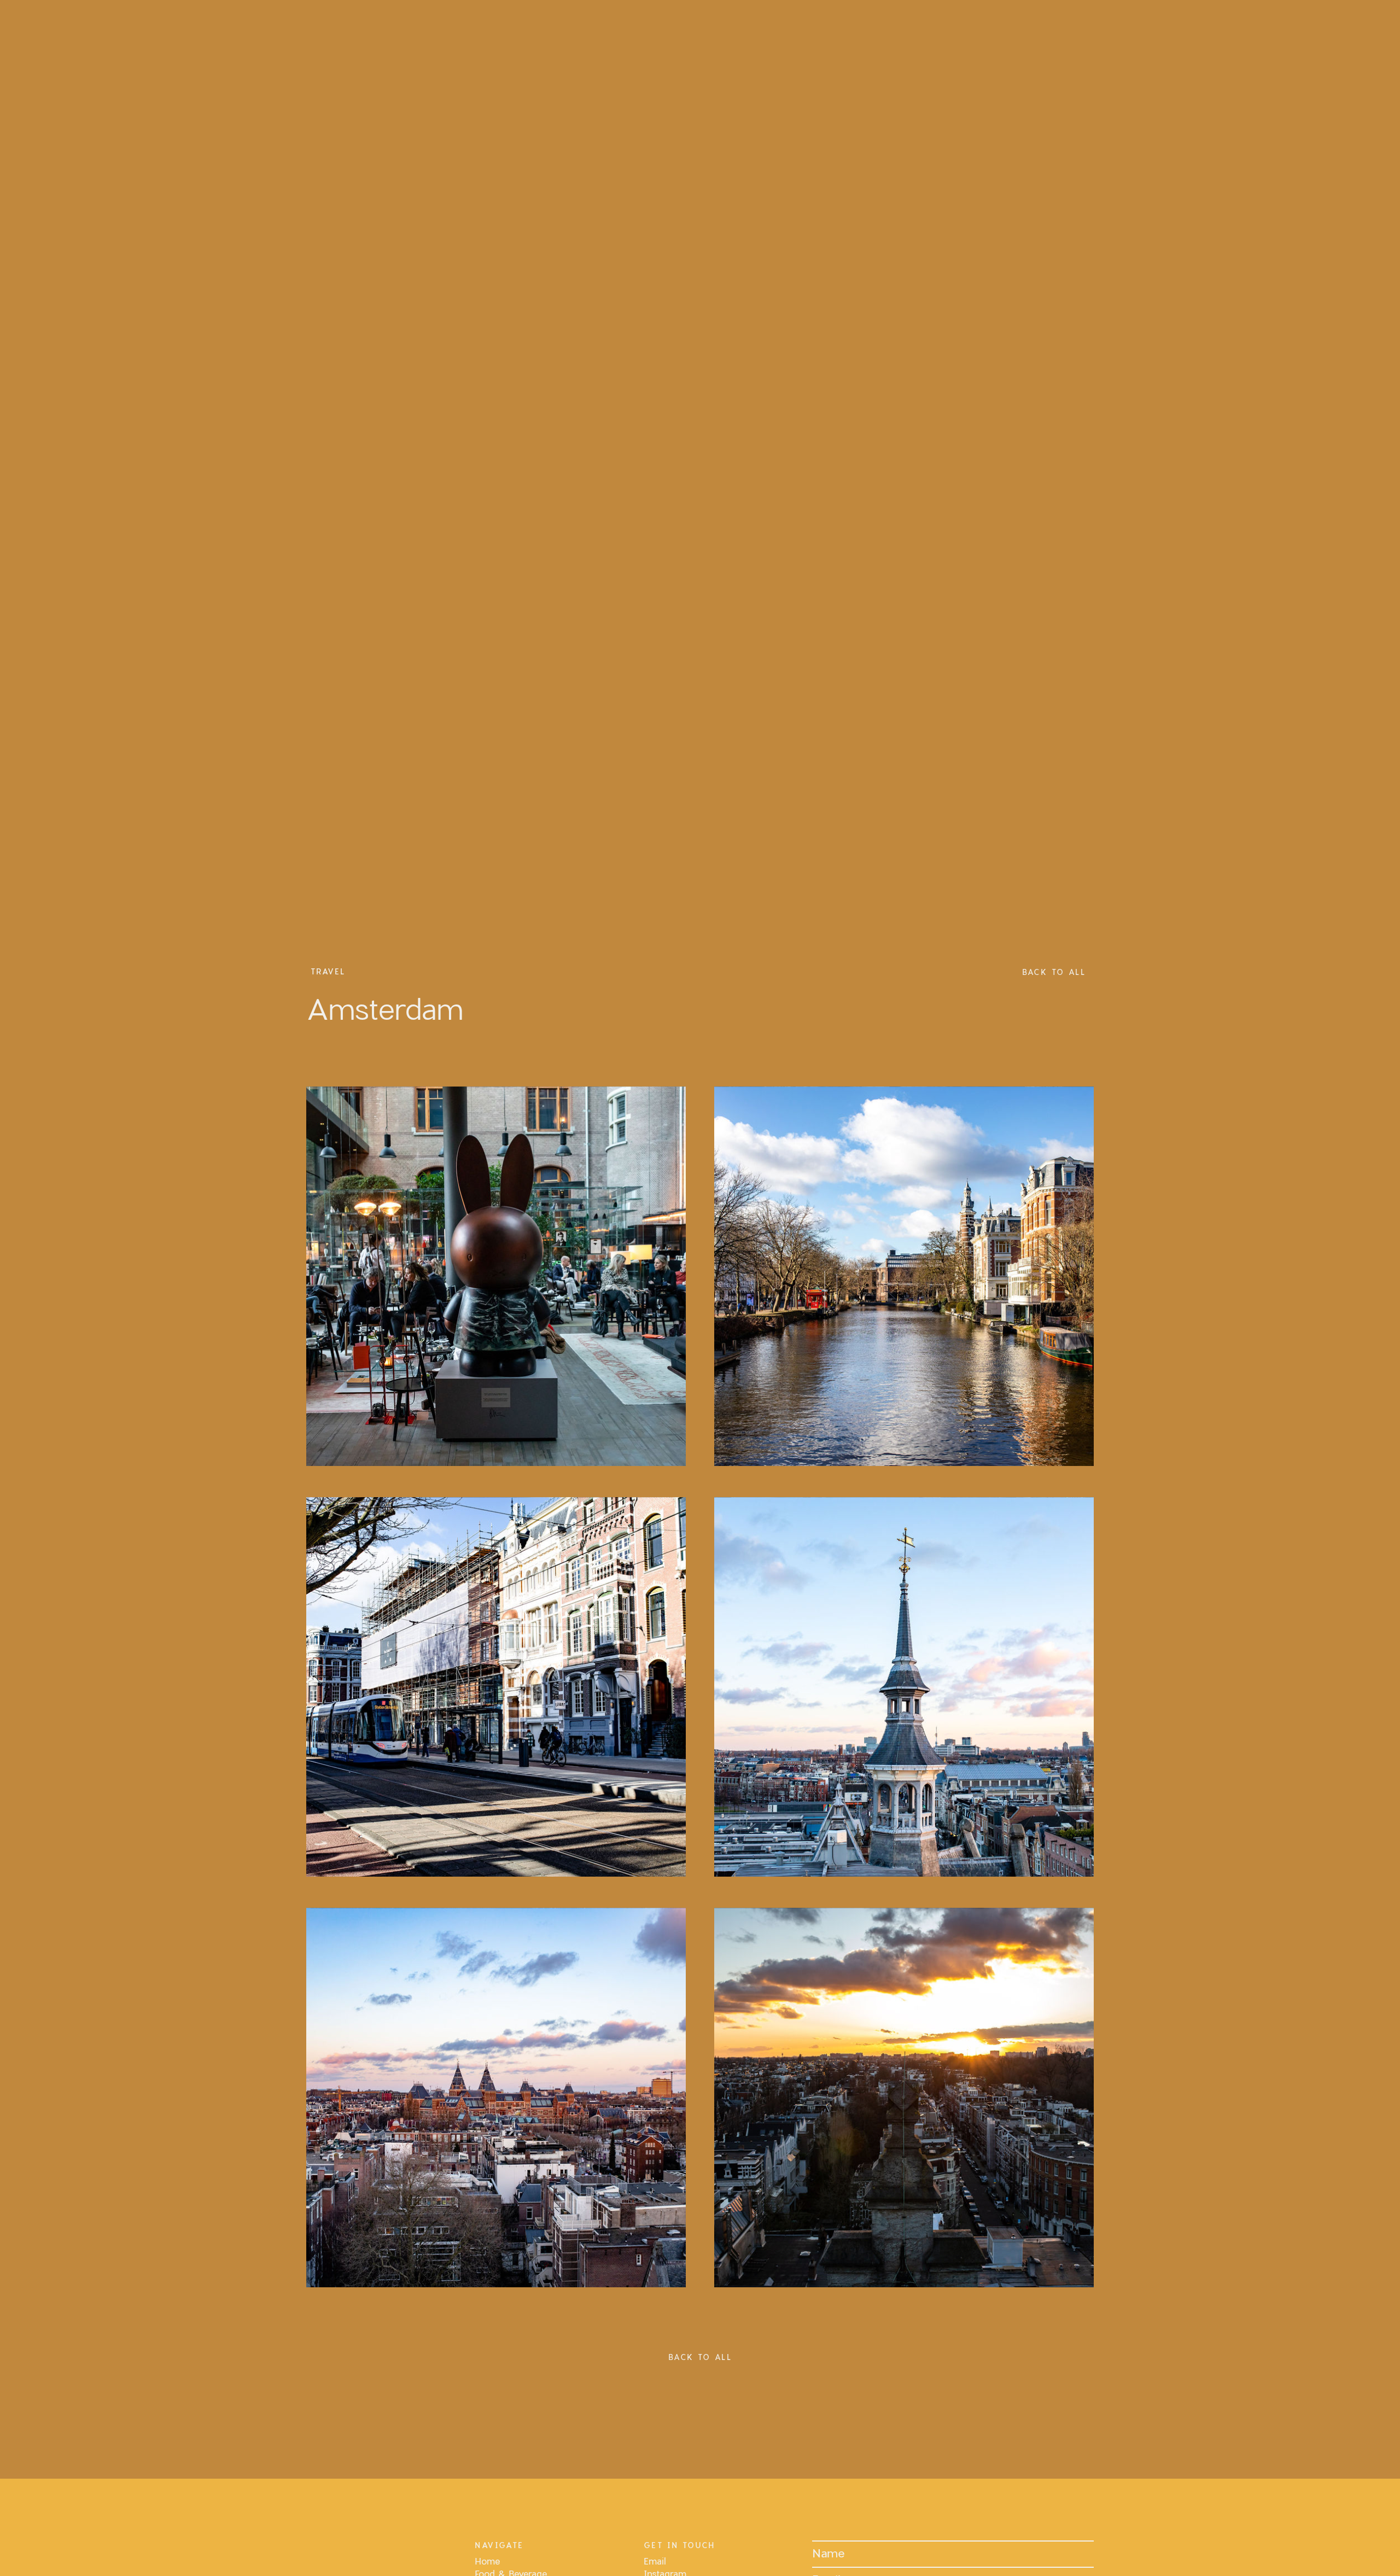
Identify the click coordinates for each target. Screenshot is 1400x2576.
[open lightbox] (496, 1276)
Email (655, 2561)
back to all (1054, 972)
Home (487, 2561)
